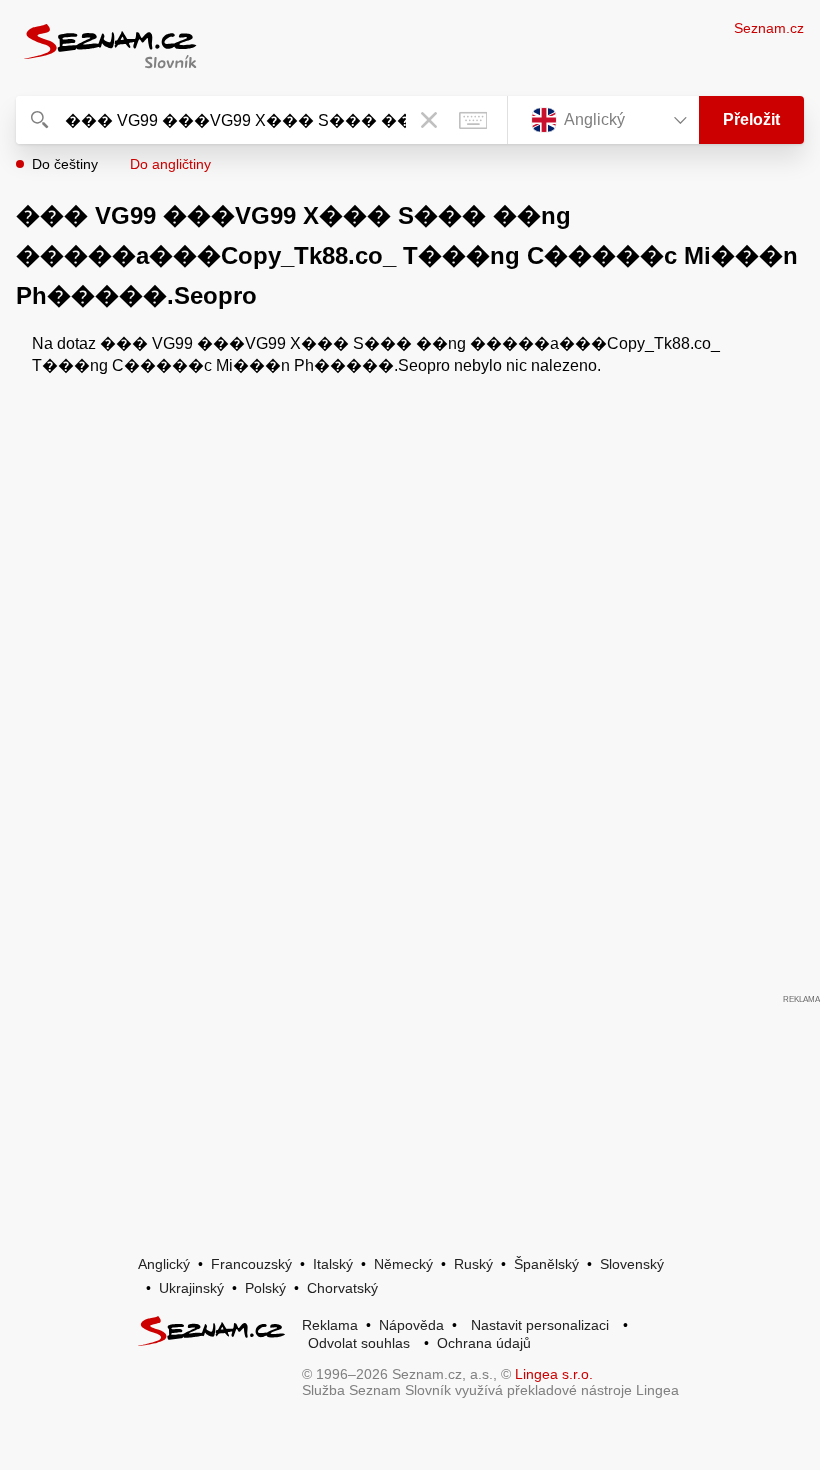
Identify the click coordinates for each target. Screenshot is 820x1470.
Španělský (546, 1264)
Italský (333, 1264)
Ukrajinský (191, 1288)
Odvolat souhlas (359, 1343)
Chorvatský (342, 1288)
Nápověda (411, 1325)
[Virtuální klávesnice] (473, 120)
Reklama (330, 1325)
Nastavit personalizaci (540, 1325)
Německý (403, 1264)
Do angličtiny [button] (170, 164)
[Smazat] (429, 120)
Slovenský (632, 1264)
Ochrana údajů (484, 1343)
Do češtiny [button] (65, 164)
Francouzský (251, 1264)
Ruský (473, 1264)
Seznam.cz (769, 28)
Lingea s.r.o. (554, 1374)
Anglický (164, 1264)
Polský (265, 1288)
